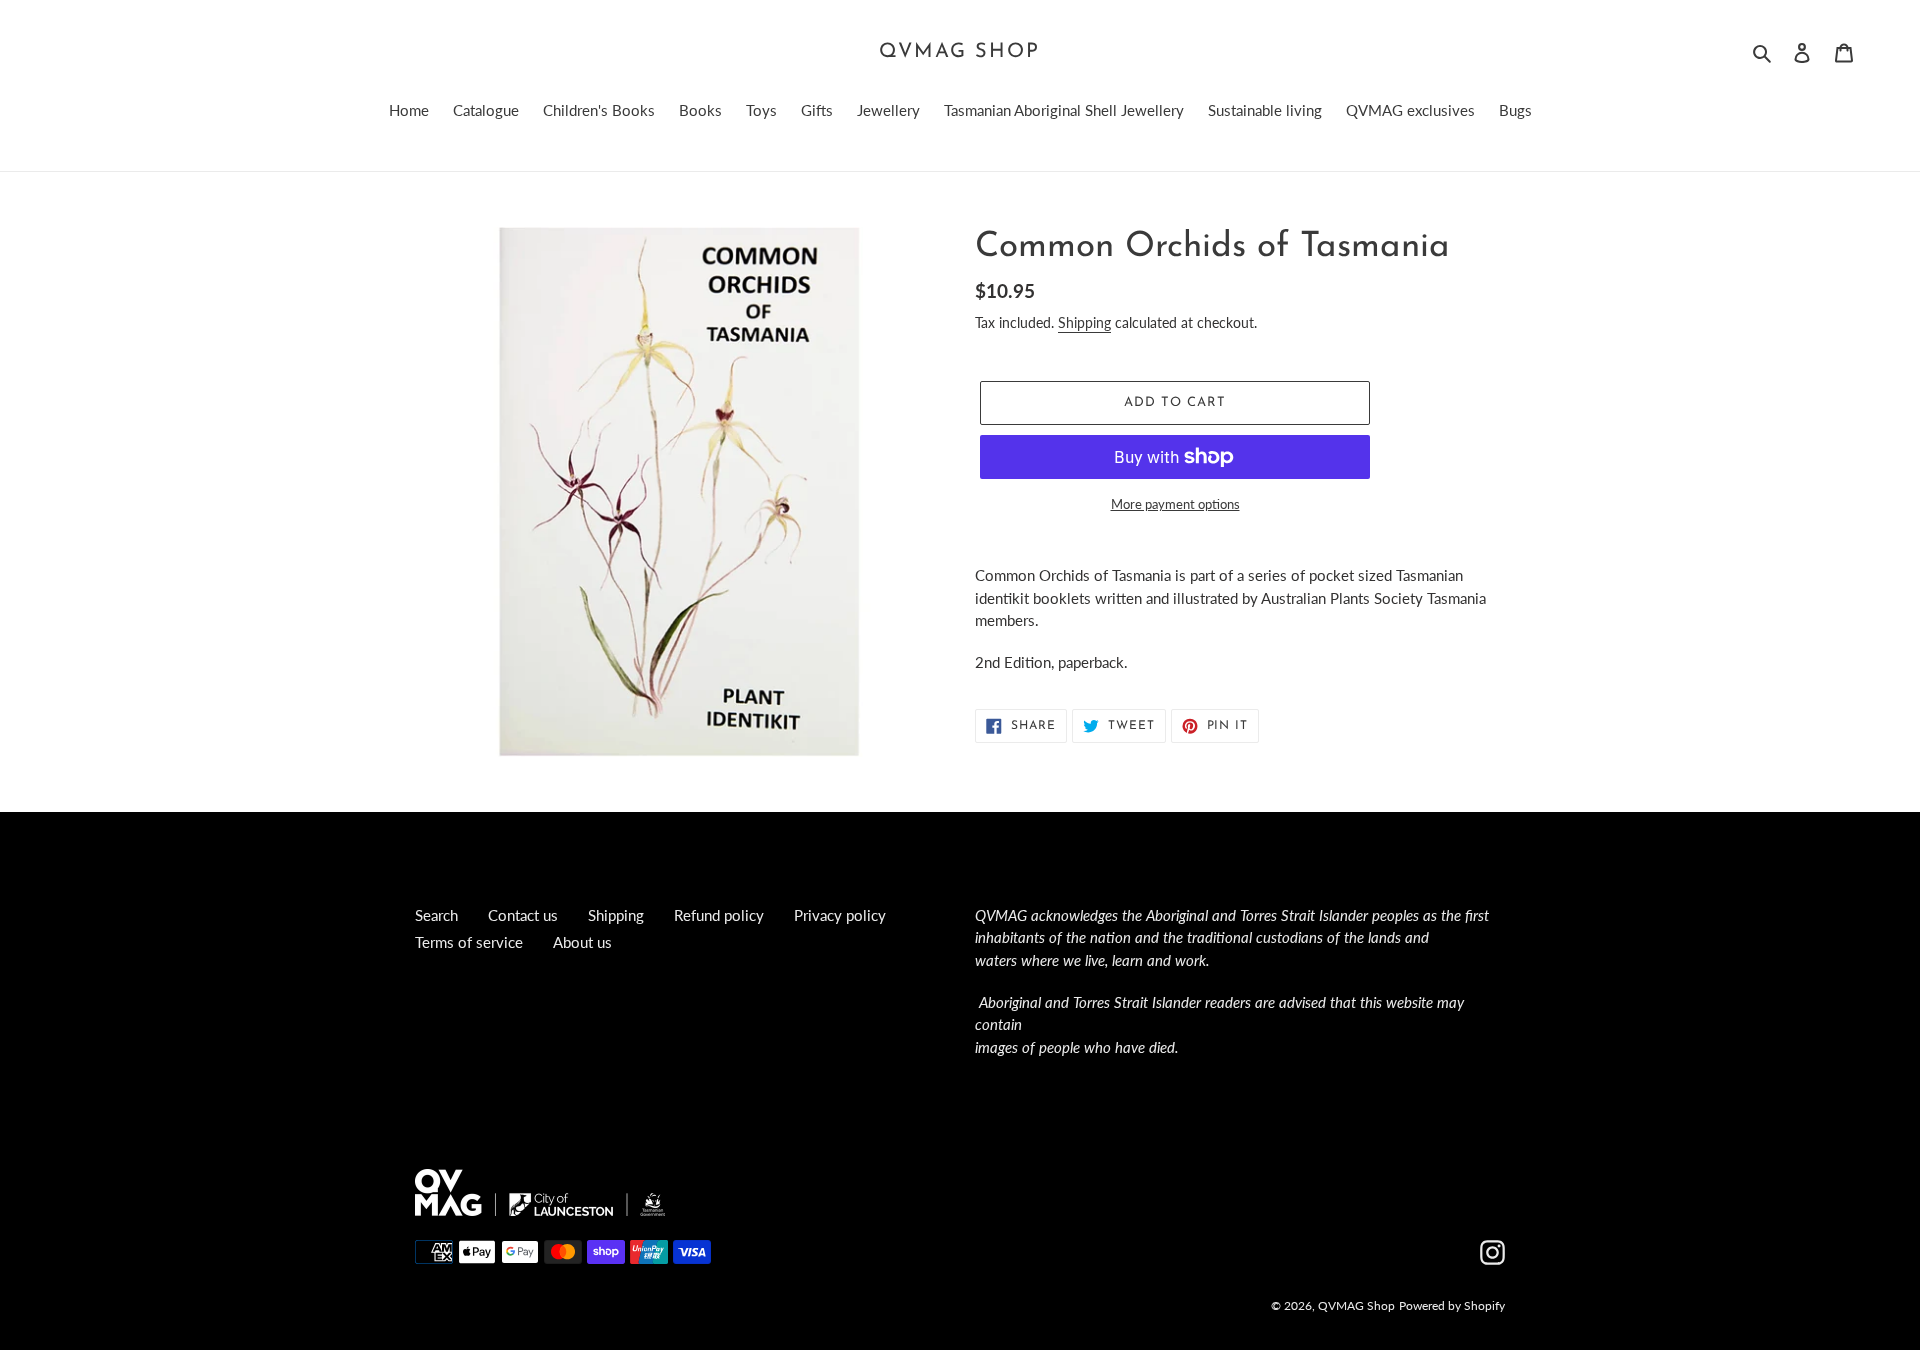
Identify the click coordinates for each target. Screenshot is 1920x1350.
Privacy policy (840, 915)
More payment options (1175, 504)
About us (582, 942)
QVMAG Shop (959, 52)
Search (436, 915)
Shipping (1084, 322)
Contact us (523, 915)
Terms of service (469, 942)
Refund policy (719, 915)
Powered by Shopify (1452, 1305)
